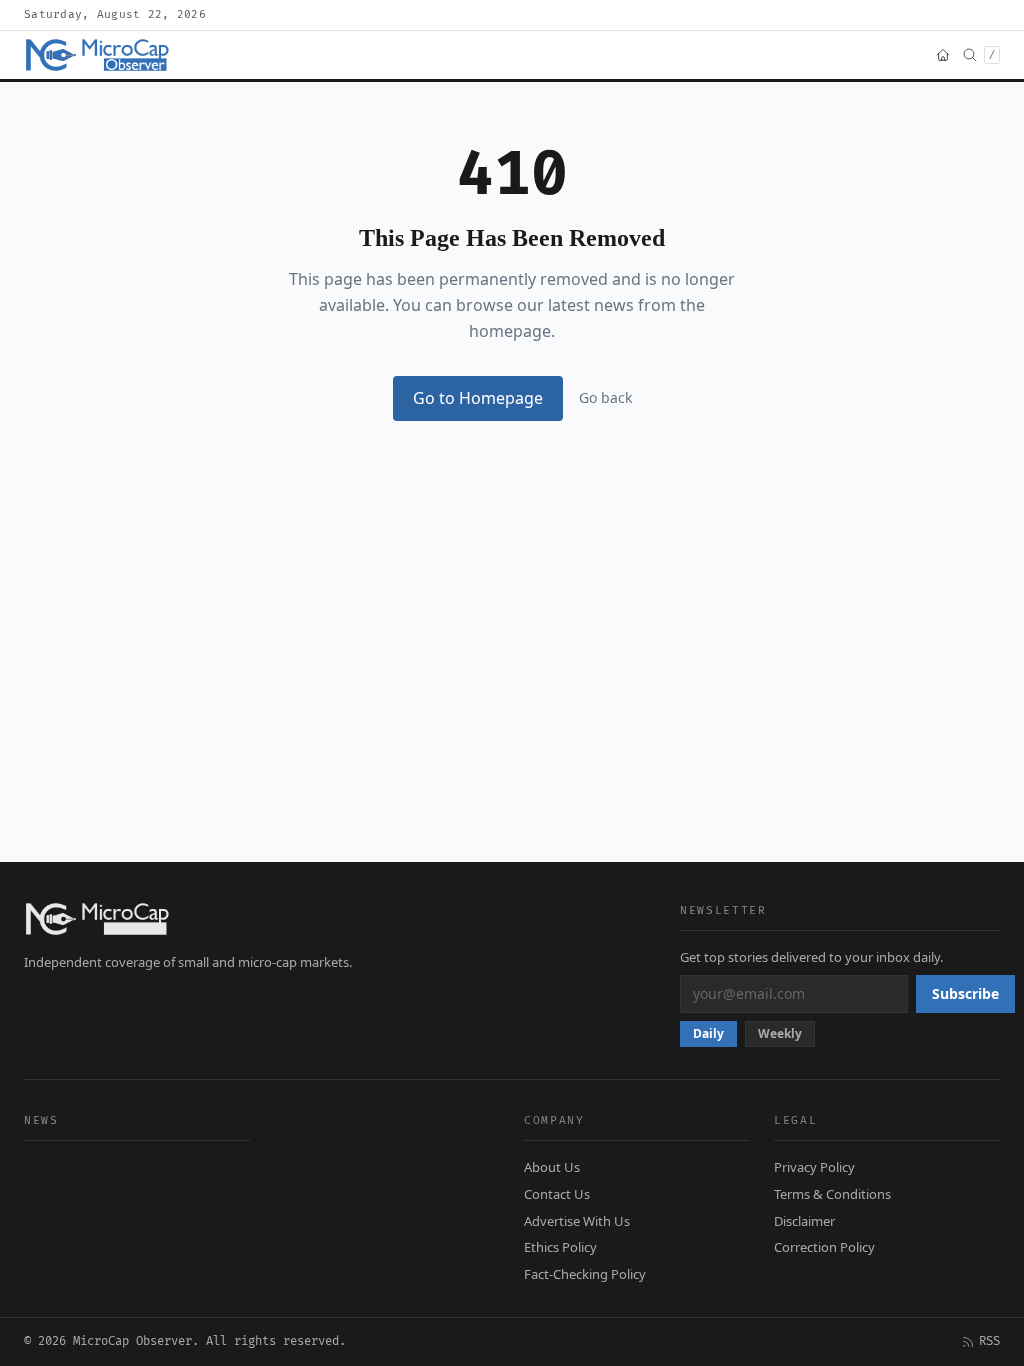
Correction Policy (824, 1247)
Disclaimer (804, 1221)
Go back (605, 397)
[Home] (943, 55)
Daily (708, 1033)
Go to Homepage (478, 398)
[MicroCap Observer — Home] (99, 55)
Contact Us (557, 1194)
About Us (552, 1167)
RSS (989, 1341)
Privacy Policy (814, 1167)
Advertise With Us (577, 1221)
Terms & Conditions (832, 1194)
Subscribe (965, 993)
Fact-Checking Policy (585, 1274)
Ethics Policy (560, 1247)
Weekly (780, 1033)
